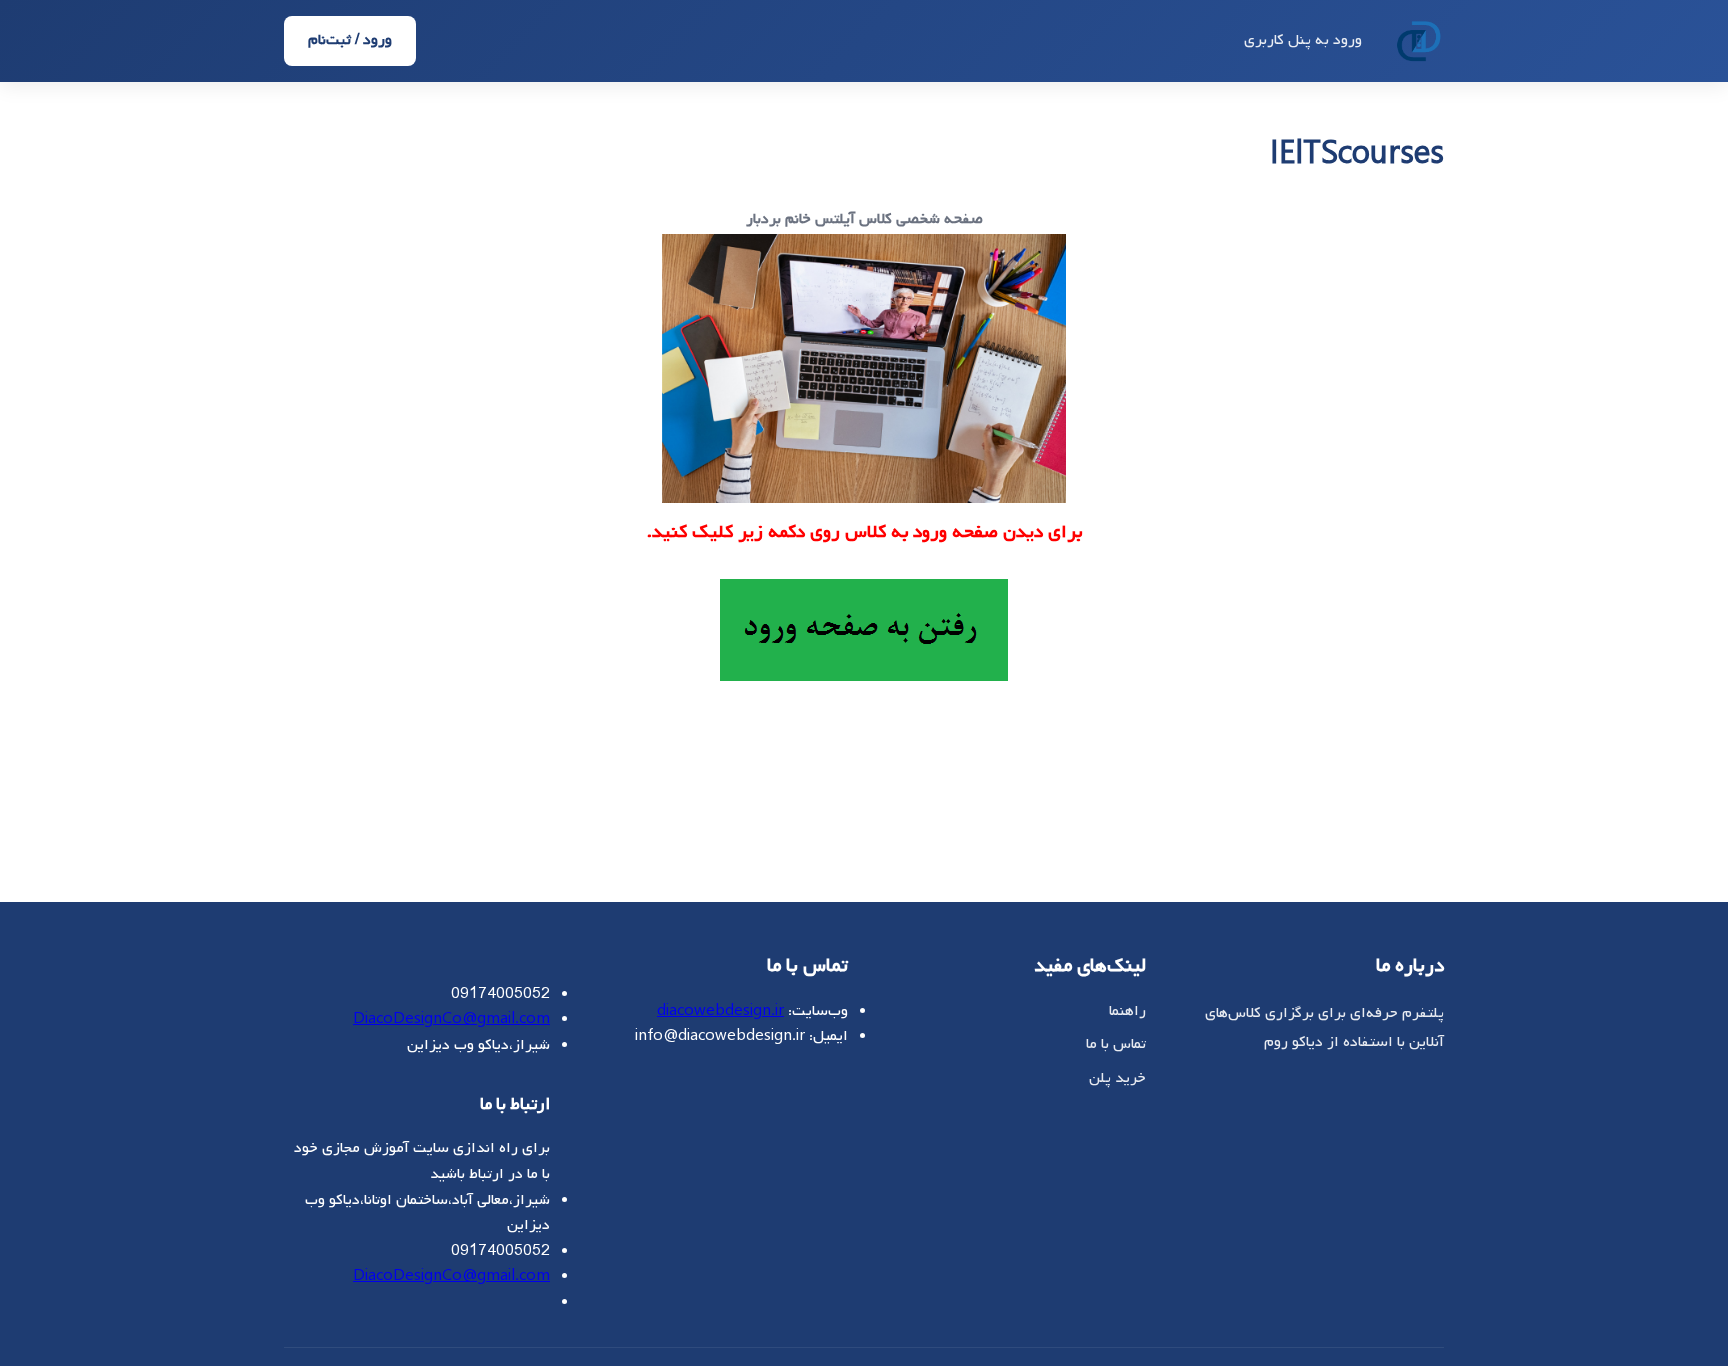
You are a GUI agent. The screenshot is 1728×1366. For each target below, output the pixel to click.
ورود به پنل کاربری (1303, 40)
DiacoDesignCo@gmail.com (451, 1019)
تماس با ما (1116, 1044)
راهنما (1127, 1011)
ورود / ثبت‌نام (350, 40)
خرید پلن (1117, 1078)
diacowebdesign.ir (720, 1011)
